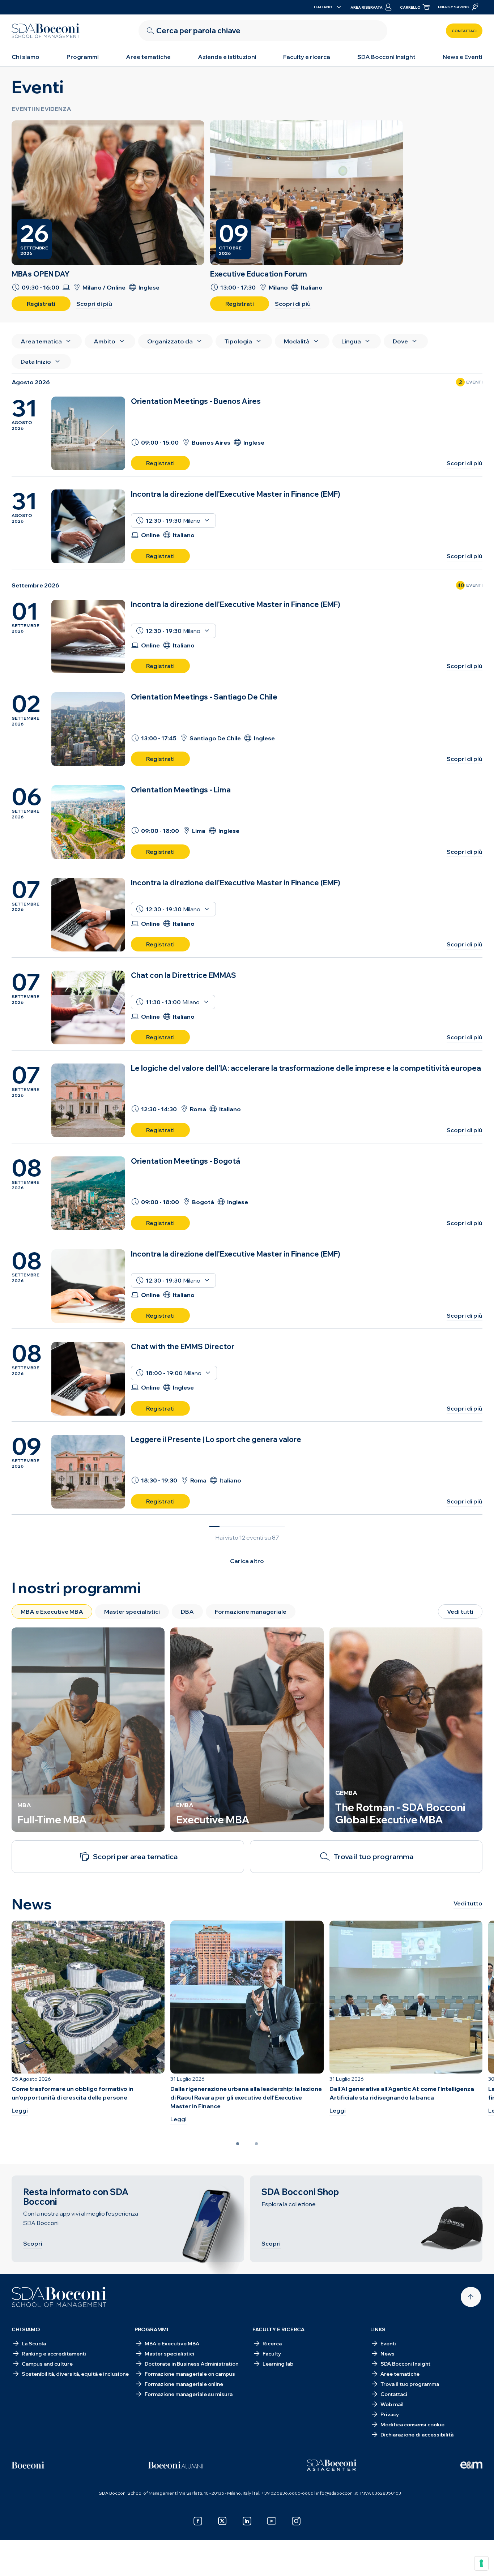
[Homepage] (59, 2297)
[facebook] (198, 2521)
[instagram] (296, 2521)
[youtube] (272, 2521)
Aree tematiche (148, 57)
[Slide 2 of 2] (256, 2144)
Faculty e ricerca (307, 57)
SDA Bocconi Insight (386, 57)
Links (378, 2329)
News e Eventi (463, 57)
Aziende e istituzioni (227, 57)
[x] (222, 2521)
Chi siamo (25, 57)
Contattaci (464, 31)
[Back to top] (471, 2297)
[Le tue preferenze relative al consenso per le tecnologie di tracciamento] (481, 2563)
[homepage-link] (46, 31)
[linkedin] (247, 2521)
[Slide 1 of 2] (238, 2144)
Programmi (83, 57)
